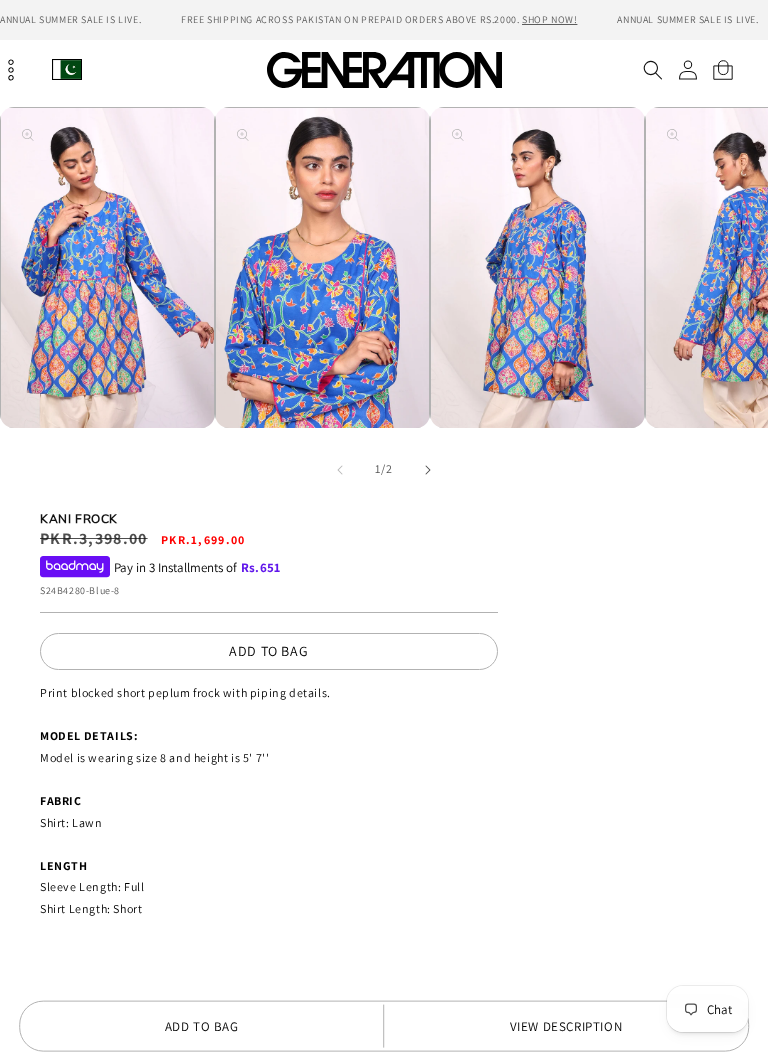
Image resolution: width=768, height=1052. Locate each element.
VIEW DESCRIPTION (566, 1026)
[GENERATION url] (384, 69)
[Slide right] (428, 470)
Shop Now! (549, 19)
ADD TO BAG (268, 651)
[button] (652, 70)
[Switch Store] (67, 69)
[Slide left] (340, 470)
